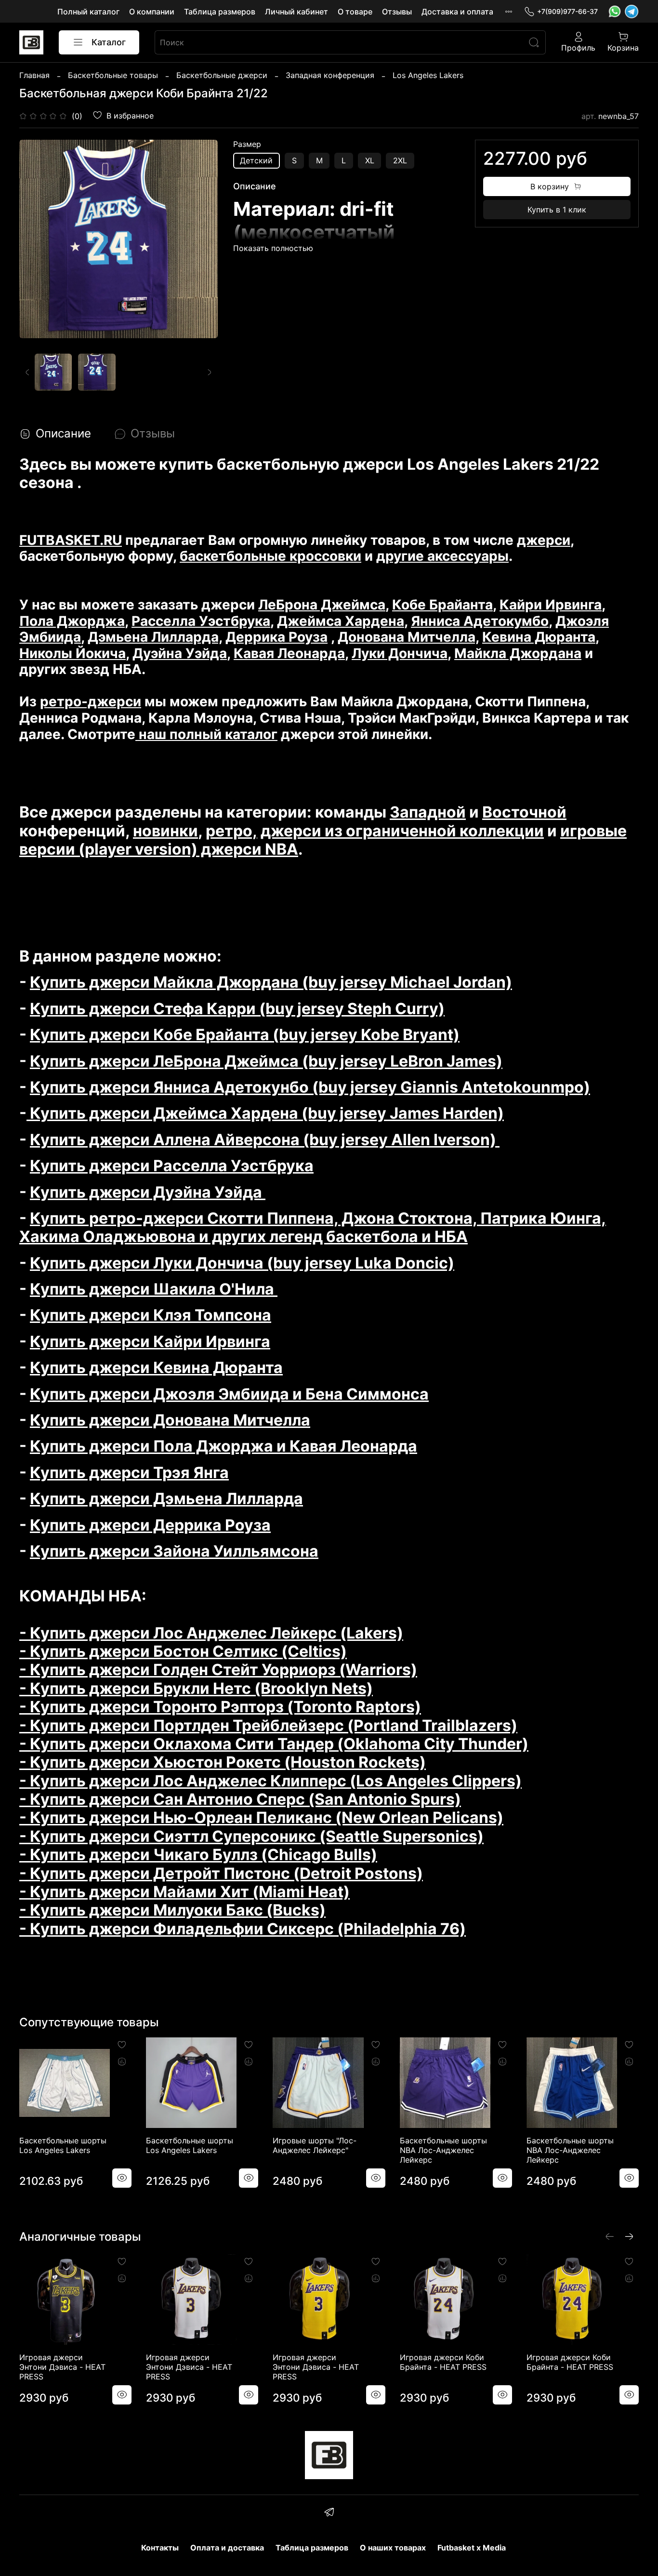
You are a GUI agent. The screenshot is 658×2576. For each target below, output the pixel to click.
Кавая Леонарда (289, 653)
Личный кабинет (296, 12)
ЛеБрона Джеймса (322, 605)
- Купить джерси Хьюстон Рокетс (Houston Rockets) (223, 1762)
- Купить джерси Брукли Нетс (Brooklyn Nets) (196, 1688)
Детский (256, 160)
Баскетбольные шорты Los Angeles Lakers (63, 2145)
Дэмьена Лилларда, (155, 637)
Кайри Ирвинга (551, 605)
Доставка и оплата (457, 12)
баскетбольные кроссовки (270, 556)
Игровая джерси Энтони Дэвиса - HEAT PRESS (62, 2367)
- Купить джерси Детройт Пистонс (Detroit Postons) (221, 1873)
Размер (247, 144)
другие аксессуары (442, 556)
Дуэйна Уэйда (180, 653)
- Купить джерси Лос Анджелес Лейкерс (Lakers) (211, 1633)
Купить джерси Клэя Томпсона (151, 1315)
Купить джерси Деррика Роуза (150, 1525)
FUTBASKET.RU (71, 540)
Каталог (109, 42)
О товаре (355, 12)
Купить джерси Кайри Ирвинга (150, 1341)
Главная (34, 75)
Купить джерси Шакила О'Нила (154, 1289)
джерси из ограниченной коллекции (402, 831)
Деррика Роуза (276, 637)
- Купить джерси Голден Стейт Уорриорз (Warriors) (218, 1670)
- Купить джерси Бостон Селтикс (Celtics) (183, 1651)
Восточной (524, 812)
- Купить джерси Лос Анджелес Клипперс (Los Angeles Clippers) (270, 1781)
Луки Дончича (400, 653)
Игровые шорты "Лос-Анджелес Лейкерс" (315, 2145)
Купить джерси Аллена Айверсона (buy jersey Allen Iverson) (265, 1140)
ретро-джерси (91, 701)
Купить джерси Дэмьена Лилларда (166, 1499)
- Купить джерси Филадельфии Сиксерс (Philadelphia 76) (243, 1929)
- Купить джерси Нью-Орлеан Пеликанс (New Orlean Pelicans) (261, 1817)
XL (370, 160)
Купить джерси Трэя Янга (129, 1473)
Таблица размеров (220, 12)
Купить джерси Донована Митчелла (170, 1420)
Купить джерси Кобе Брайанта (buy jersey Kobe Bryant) (245, 1035)
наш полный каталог (206, 734)
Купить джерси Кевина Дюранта (156, 1367)
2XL (400, 160)
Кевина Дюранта (539, 637)
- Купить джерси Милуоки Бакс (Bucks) (172, 1910)
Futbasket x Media (472, 2548)
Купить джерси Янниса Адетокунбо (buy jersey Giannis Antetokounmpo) (310, 1087)
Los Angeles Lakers (428, 75)
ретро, (231, 831)
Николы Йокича (72, 653)
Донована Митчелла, (408, 637)
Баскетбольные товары (113, 75)
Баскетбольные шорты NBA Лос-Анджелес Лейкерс (443, 2150)
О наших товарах (393, 2548)
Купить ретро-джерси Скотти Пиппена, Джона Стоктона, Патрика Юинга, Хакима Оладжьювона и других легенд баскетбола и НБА (313, 1227)
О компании (152, 12)
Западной (428, 812)
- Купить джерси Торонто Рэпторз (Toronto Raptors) (220, 1707)
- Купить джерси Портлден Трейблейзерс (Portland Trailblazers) (268, 1725)
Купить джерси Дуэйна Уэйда (148, 1192)
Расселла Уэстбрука (201, 621)
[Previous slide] (35, 239)
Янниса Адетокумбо (480, 621)
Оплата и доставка (227, 2548)
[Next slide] (202, 239)
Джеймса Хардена (341, 621)
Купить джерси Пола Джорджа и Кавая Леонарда (224, 1446)
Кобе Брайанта (442, 605)
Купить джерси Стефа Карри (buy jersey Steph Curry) (237, 1009)
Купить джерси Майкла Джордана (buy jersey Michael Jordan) (271, 982)
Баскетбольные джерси (222, 75)
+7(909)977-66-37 (567, 11)
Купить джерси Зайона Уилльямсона (174, 1551)
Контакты (160, 2548)
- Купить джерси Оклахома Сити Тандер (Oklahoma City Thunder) (274, 1744)
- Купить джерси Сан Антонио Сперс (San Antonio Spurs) (240, 1799)
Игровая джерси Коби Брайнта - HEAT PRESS (443, 2362)
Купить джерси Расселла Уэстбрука (172, 1166)
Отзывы (397, 12)
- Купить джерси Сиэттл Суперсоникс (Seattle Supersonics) (251, 1836)
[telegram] (329, 2513)
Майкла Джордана (518, 653)
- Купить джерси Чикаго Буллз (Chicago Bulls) (198, 1855)
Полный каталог (88, 12)
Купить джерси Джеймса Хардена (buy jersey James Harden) (265, 1113)
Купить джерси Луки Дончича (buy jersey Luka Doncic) (242, 1263)
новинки (165, 831)
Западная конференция (330, 75)
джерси (544, 540)
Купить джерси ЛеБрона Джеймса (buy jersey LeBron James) (266, 1061)
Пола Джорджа (72, 621)
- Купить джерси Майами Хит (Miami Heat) (184, 1892)
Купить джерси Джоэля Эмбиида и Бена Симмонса (229, 1394)
